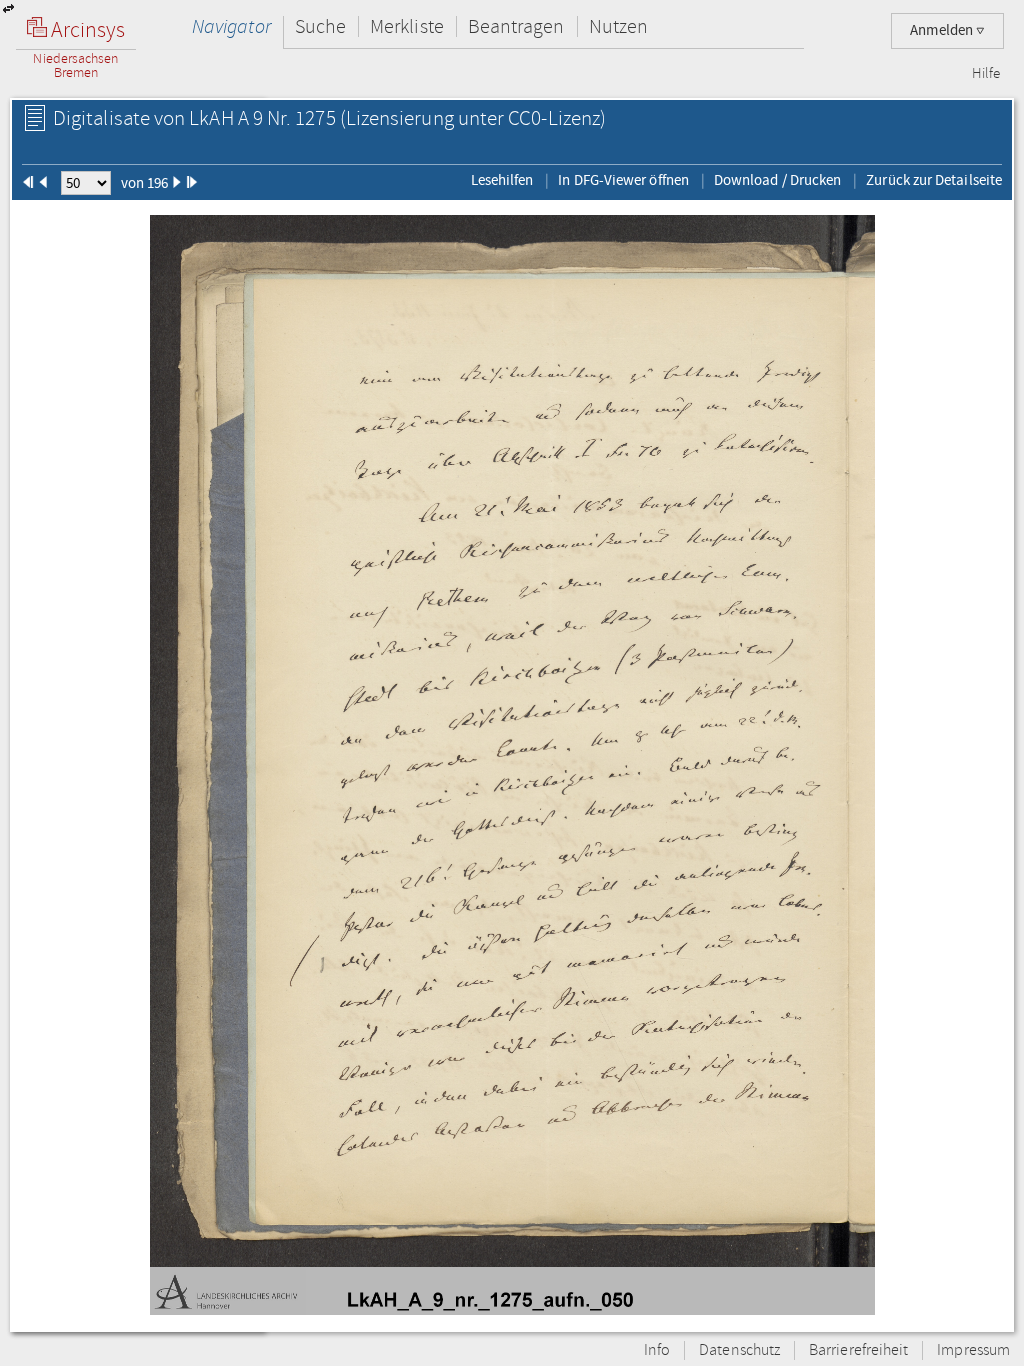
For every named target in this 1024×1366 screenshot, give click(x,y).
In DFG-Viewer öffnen (623, 180)
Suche (320, 26)
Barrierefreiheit (858, 1350)
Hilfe (986, 74)
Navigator (231, 26)
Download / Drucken (777, 180)
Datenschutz (739, 1350)
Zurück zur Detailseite (934, 180)
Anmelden (943, 30)
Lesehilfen (502, 180)
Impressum (973, 1350)
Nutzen (618, 26)
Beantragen (516, 26)
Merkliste (407, 26)
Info (657, 1350)
